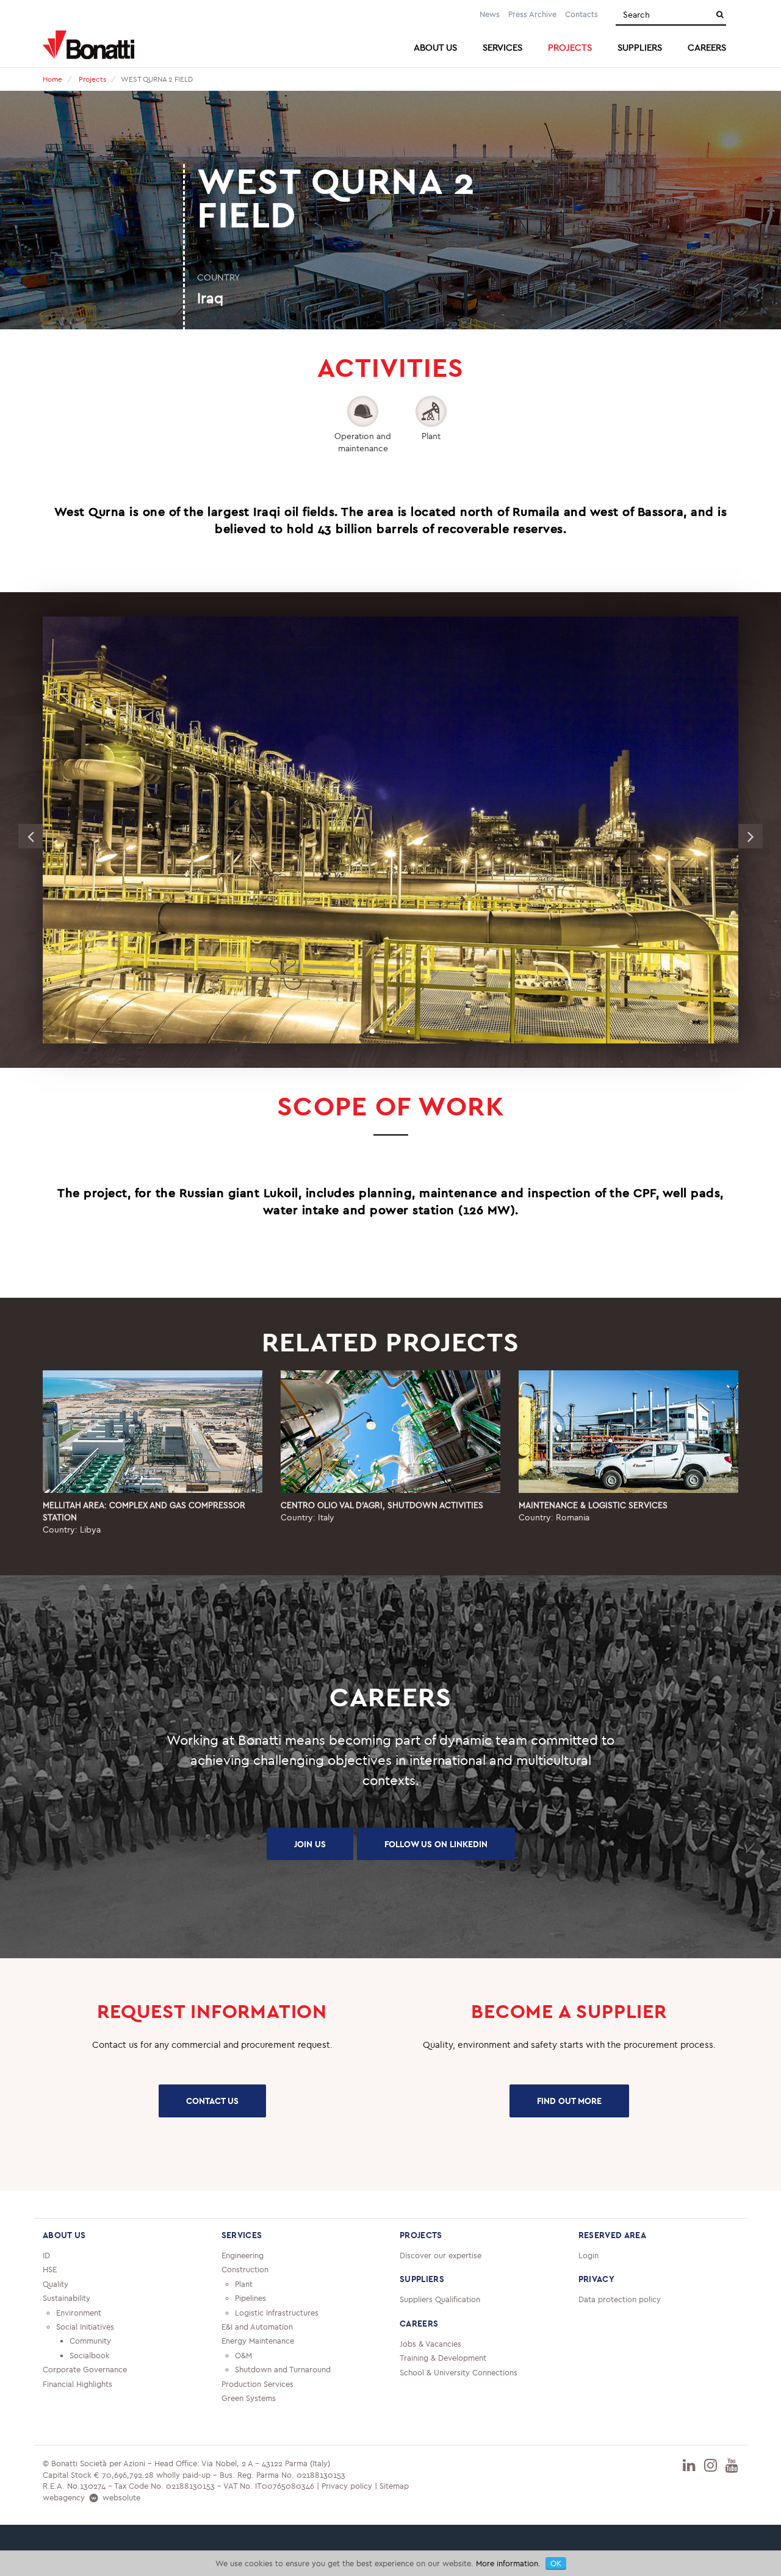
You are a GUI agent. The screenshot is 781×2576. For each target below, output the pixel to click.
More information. (508, 2563)
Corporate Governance (85, 2369)
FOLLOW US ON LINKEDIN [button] (436, 1844)
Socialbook (90, 2355)
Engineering (243, 2255)
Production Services (257, 2384)
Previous (31, 836)
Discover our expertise (441, 2255)
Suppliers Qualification (440, 2299)
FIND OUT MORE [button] (569, 2101)
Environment (79, 2313)
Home (52, 79)
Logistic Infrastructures (277, 2313)
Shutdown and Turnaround (283, 2369)
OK (556, 2563)
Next (750, 836)
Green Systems (249, 2398)
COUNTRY (218, 277)
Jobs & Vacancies (430, 2344)
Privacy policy (347, 2486)
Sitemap (394, 2486)
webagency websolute (92, 2497)
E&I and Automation (257, 2327)
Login (588, 2255)
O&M (243, 2355)
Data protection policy (620, 2299)
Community (90, 2341)
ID (46, 2255)
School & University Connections (459, 2372)
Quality (56, 2284)
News (490, 14)
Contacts (581, 14)
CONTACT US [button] (212, 2101)
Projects (92, 79)
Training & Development (443, 2358)
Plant (244, 2284)
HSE (50, 2269)
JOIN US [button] (310, 1844)
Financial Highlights (77, 2384)
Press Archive (532, 14)
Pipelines (250, 2298)
